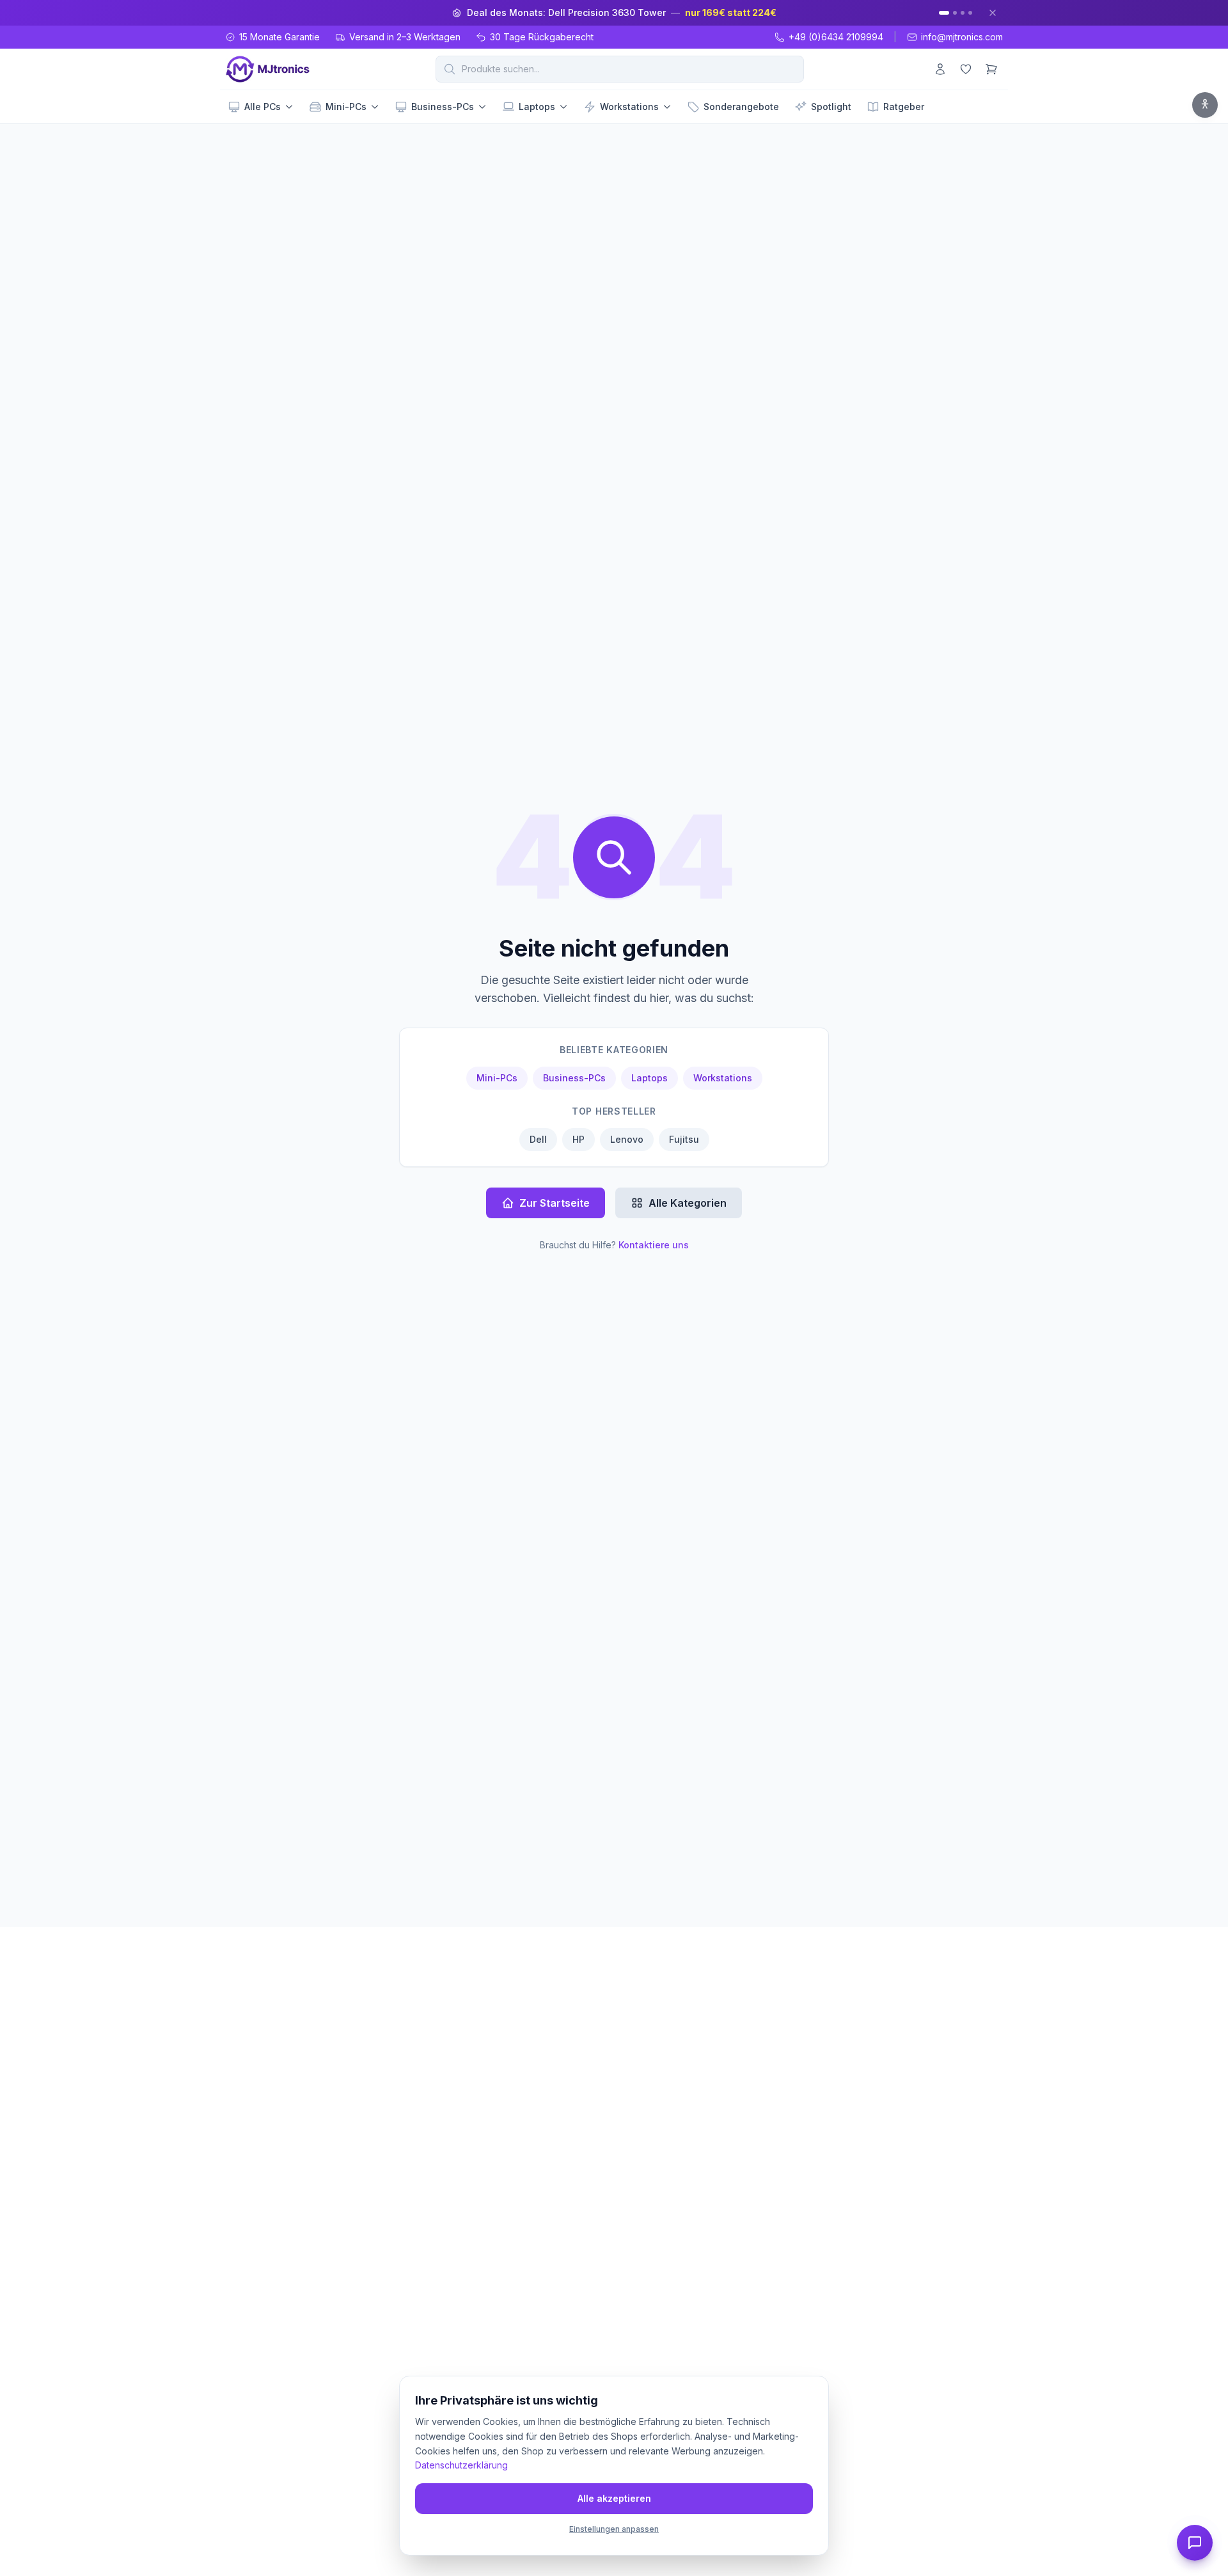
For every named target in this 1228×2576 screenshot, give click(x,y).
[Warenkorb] (991, 69)
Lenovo (627, 1139)
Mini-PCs (346, 107)
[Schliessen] (993, 13)
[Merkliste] (966, 69)
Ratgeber (904, 107)
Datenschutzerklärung (461, 2465)
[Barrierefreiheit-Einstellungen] (1205, 105)
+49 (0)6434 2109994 (836, 37)
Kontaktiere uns (654, 1245)
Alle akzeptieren (614, 2498)
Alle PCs (263, 107)
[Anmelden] (940, 69)
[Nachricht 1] (944, 13)
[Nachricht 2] (955, 13)
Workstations (629, 107)
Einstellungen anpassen (614, 2529)
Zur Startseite (555, 1203)
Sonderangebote (741, 107)
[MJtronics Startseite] (268, 69)
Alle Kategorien (688, 1203)
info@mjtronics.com (962, 37)
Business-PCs (443, 107)
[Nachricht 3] (963, 13)
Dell (538, 1139)
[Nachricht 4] (970, 13)
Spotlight (831, 107)
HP (579, 1139)
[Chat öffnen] (1195, 2543)
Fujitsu (684, 1139)
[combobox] (620, 69)
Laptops (537, 107)
